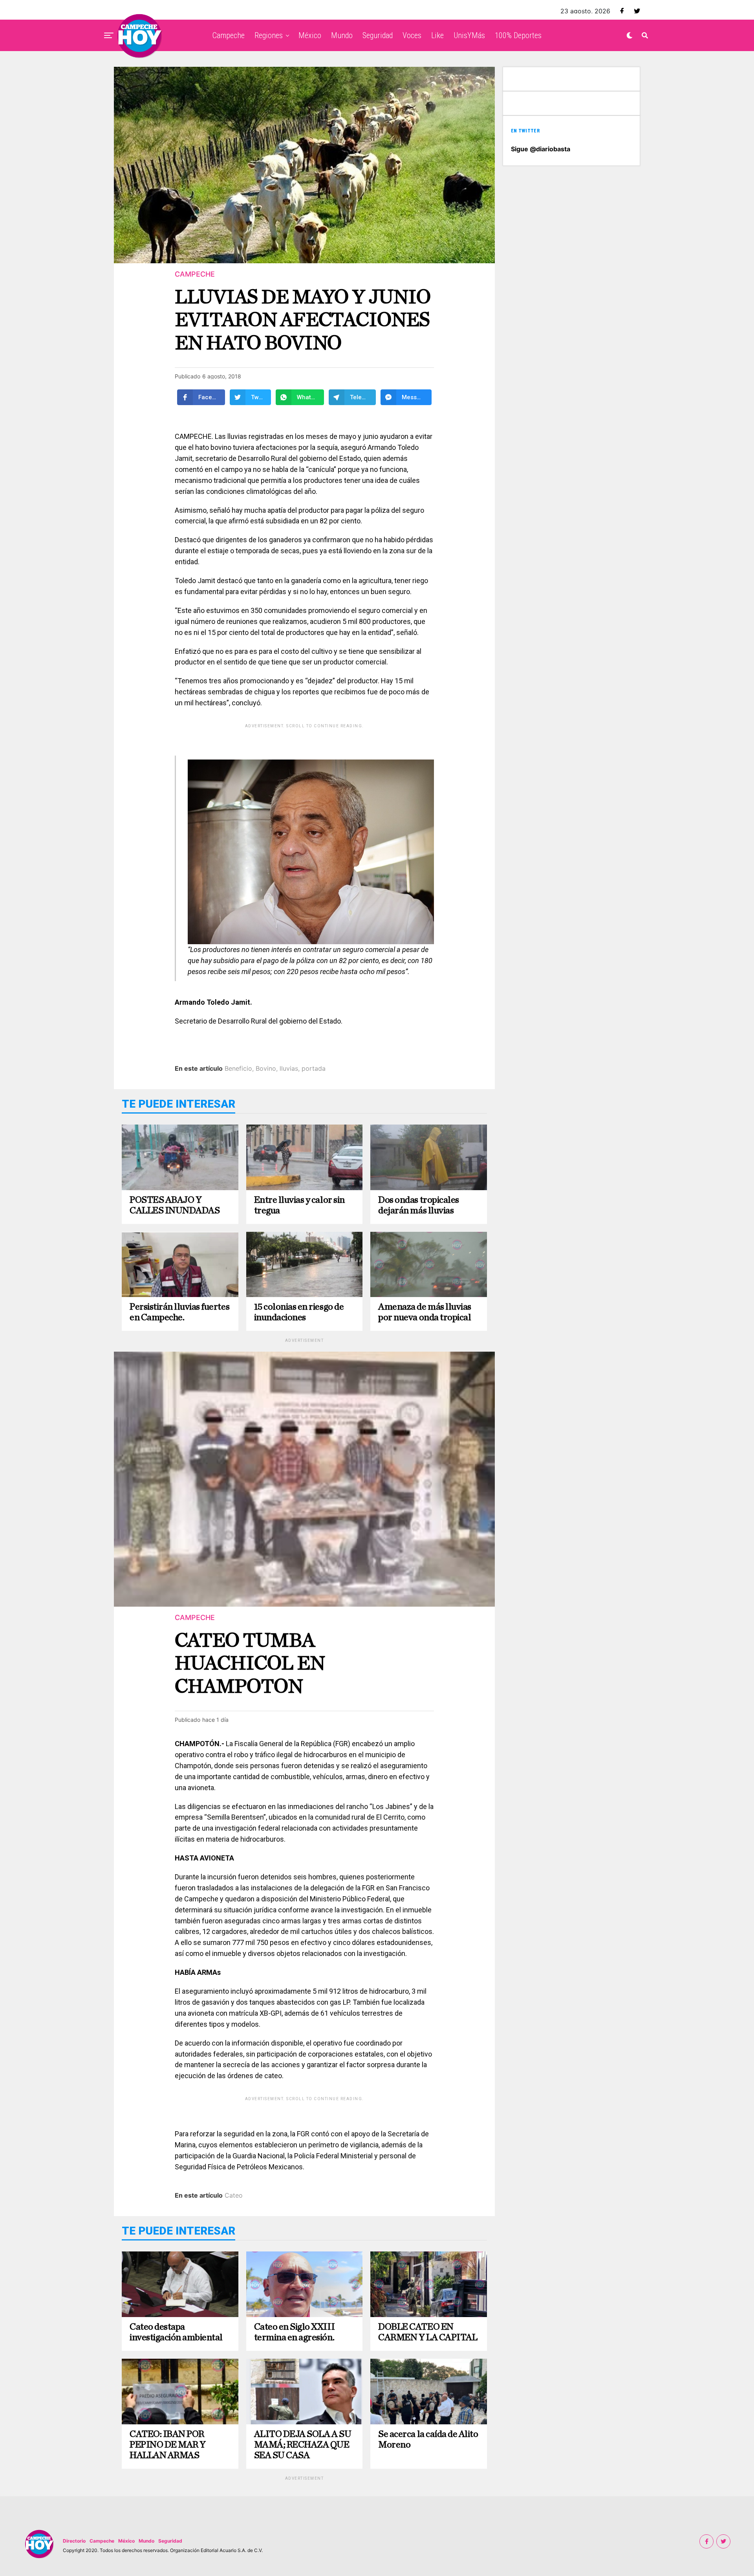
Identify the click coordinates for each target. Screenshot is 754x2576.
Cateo (234, 2195)
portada (314, 1068)
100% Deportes (518, 35)
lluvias (289, 1068)
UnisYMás (469, 35)
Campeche (229, 35)
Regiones (269, 35)
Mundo (342, 35)
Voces (412, 35)
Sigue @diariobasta (541, 149)
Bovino (266, 1068)
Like (437, 35)
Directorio (74, 2541)
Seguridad (378, 35)
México (310, 35)
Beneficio (238, 1068)
